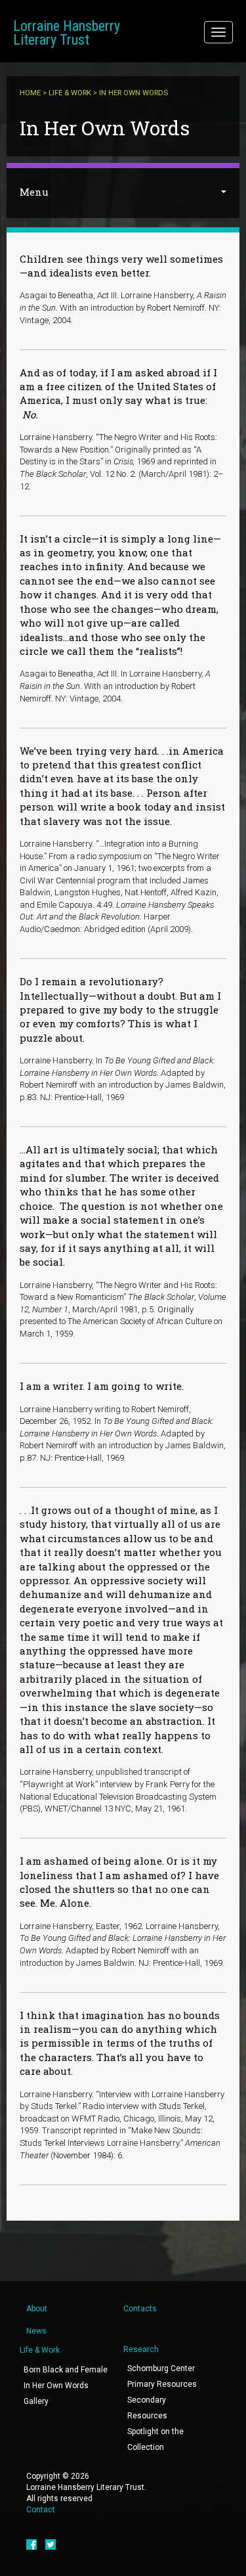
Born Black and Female (66, 2370)
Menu (34, 192)
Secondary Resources (147, 2408)
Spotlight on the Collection (155, 2439)
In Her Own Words (56, 2386)
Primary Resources (162, 2384)
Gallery (36, 2401)
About (37, 2309)
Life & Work (70, 93)
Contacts (140, 2309)
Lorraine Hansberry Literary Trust (67, 33)
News (36, 2331)
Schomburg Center (161, 2368)
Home (30, 93)
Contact (41, 2510)
